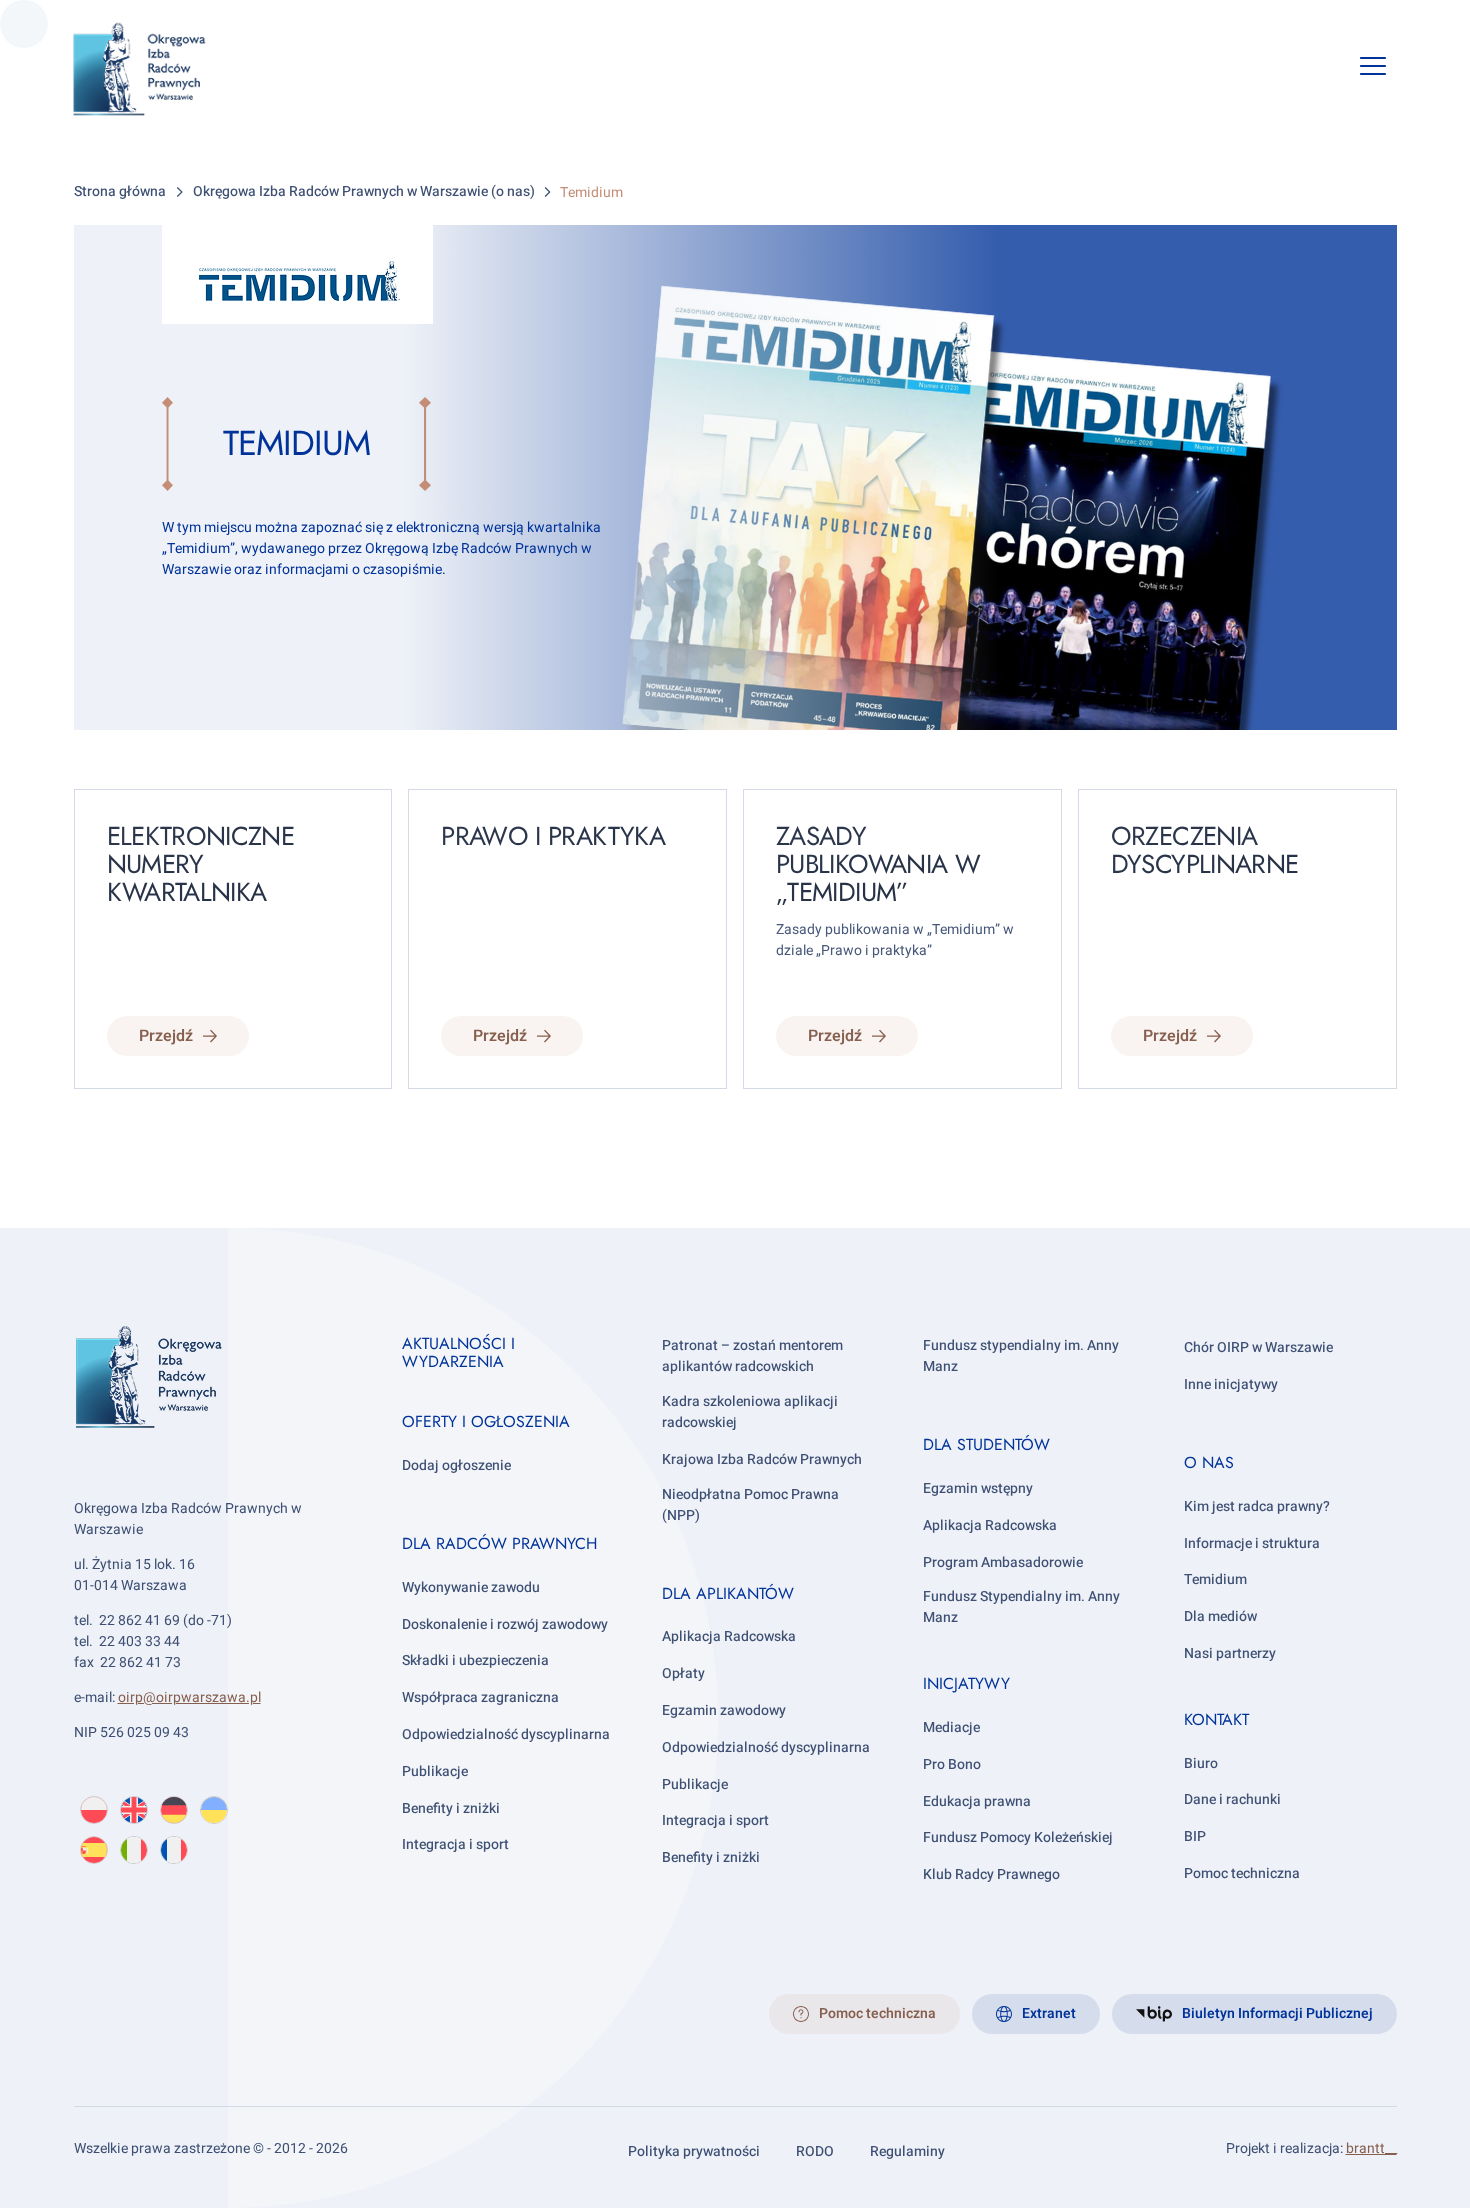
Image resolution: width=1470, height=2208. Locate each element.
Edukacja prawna (977, 1801)
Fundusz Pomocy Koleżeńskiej (1018, 1837)
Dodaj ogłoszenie (456, 1465)
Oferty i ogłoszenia (486, 1421)
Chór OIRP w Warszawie (1258, 1347)
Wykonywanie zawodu (471, 1587)
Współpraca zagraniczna (480, 1697)
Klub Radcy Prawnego (991, 1874)
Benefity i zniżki (451, 1808)
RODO (815, 2151)
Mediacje (951, 1727)
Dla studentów (986, 1444)
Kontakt (1216, 1719)
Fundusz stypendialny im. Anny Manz (1021, 1356)
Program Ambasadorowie (1003, 1562)
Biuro (1201, 1763)
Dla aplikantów (728, 1593)
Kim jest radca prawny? (1257, 1506)
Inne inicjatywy (1231, 1384)
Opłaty (683, 1673)
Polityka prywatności (694, 2151)
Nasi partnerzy (1230, 1653)
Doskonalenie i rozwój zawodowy (505, 1624)
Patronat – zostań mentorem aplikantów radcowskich (752, 1356)
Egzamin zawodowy (724, 1710)
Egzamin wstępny (978, 1488)
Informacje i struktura (1252, 1543)
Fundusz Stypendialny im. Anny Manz (1021, 1607)
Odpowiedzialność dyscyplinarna (506, 1734)
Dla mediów (1220, 1616)
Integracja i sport (455, 1844)
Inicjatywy (966, 1683)
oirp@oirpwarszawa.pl (189, 1697)
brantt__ (1371, 2148)
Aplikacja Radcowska (729, 1636)
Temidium (1215, 1579)
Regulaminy (907, 2151)
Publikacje (435, 1771)
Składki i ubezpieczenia (475, 1660)
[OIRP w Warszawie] (163, 69)
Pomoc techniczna (1242, 1873)
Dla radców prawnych (499, 1543)
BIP (1195, 1836)
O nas (1209, 1462)
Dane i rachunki (1232, 1799)
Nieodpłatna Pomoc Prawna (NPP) (750, 1505)
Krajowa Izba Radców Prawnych (762, 1459)
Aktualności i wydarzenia (458, 1352)
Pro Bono (952, 1764)
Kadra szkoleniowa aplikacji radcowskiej (750, 1412)
